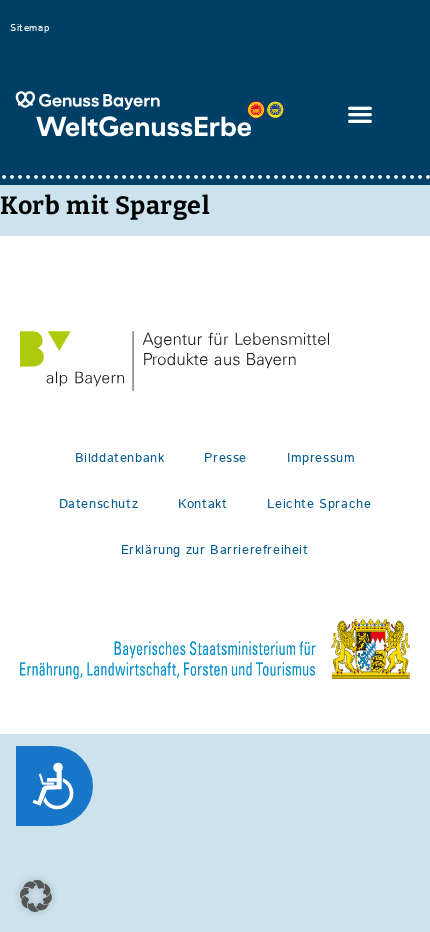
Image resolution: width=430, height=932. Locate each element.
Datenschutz (99, 504)
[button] (361, 114)
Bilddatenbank (120, 458)
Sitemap (29, 28)
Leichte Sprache (319, 504)
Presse (225, 458)
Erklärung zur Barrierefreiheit (215, 550)
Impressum (321, 458)
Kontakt (202, 504)
